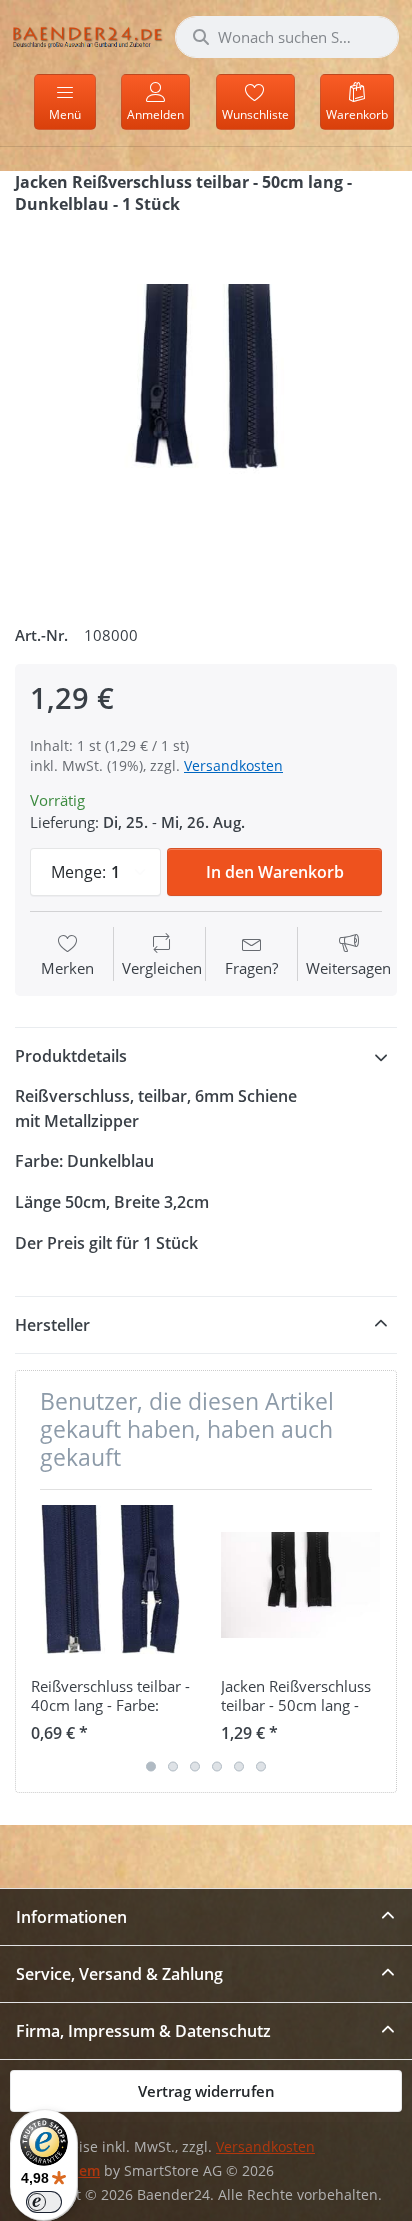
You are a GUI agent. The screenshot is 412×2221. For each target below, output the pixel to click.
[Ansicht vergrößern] (206, 412)
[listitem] (206, 412)
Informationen (71, 1917)
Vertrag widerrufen (206, 2091)
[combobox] (287, 37)
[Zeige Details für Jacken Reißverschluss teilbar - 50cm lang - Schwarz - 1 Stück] (300, 1584)
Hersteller (52, 1325)
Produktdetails (71, 1056)
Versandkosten (233, 765)
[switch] (44, 2202)
